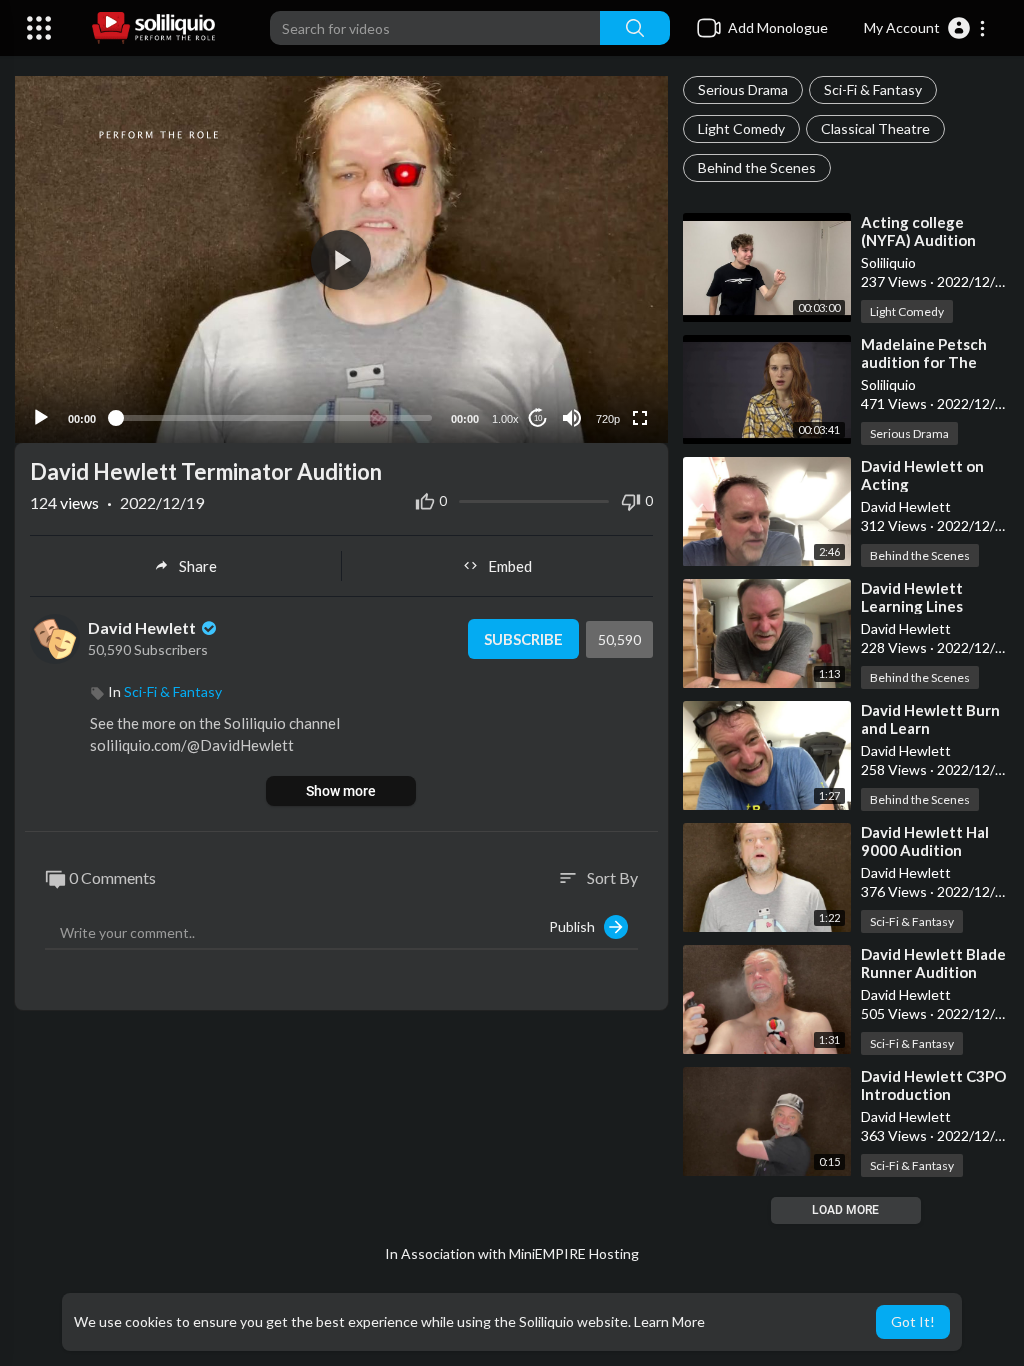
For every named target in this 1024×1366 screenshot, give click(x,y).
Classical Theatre (875, 128)
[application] (341, 259)
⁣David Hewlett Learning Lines (912, 597)
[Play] (41, 418)
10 (538, 418)
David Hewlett (143, 627)
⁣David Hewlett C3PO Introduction (933, 1085)
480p (602, 339)
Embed (510, 566)
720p (608, 419)
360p (602, 369)
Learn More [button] (669, 1321)
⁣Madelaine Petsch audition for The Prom (924, 362)
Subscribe (523, 639)
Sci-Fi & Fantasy (873, 89)
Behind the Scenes (757, 167)
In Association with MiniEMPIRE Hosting (512, 1253)
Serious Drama (743, 89)
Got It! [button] (913, 1321)
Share (198, 566)
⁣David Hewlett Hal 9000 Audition (925, 841)
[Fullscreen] (640, 418)
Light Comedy (741, 128)
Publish (576, 926)
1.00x (505, 419)
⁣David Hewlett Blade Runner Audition (933, 963)
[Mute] (572, 418)
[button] (925, 28)
